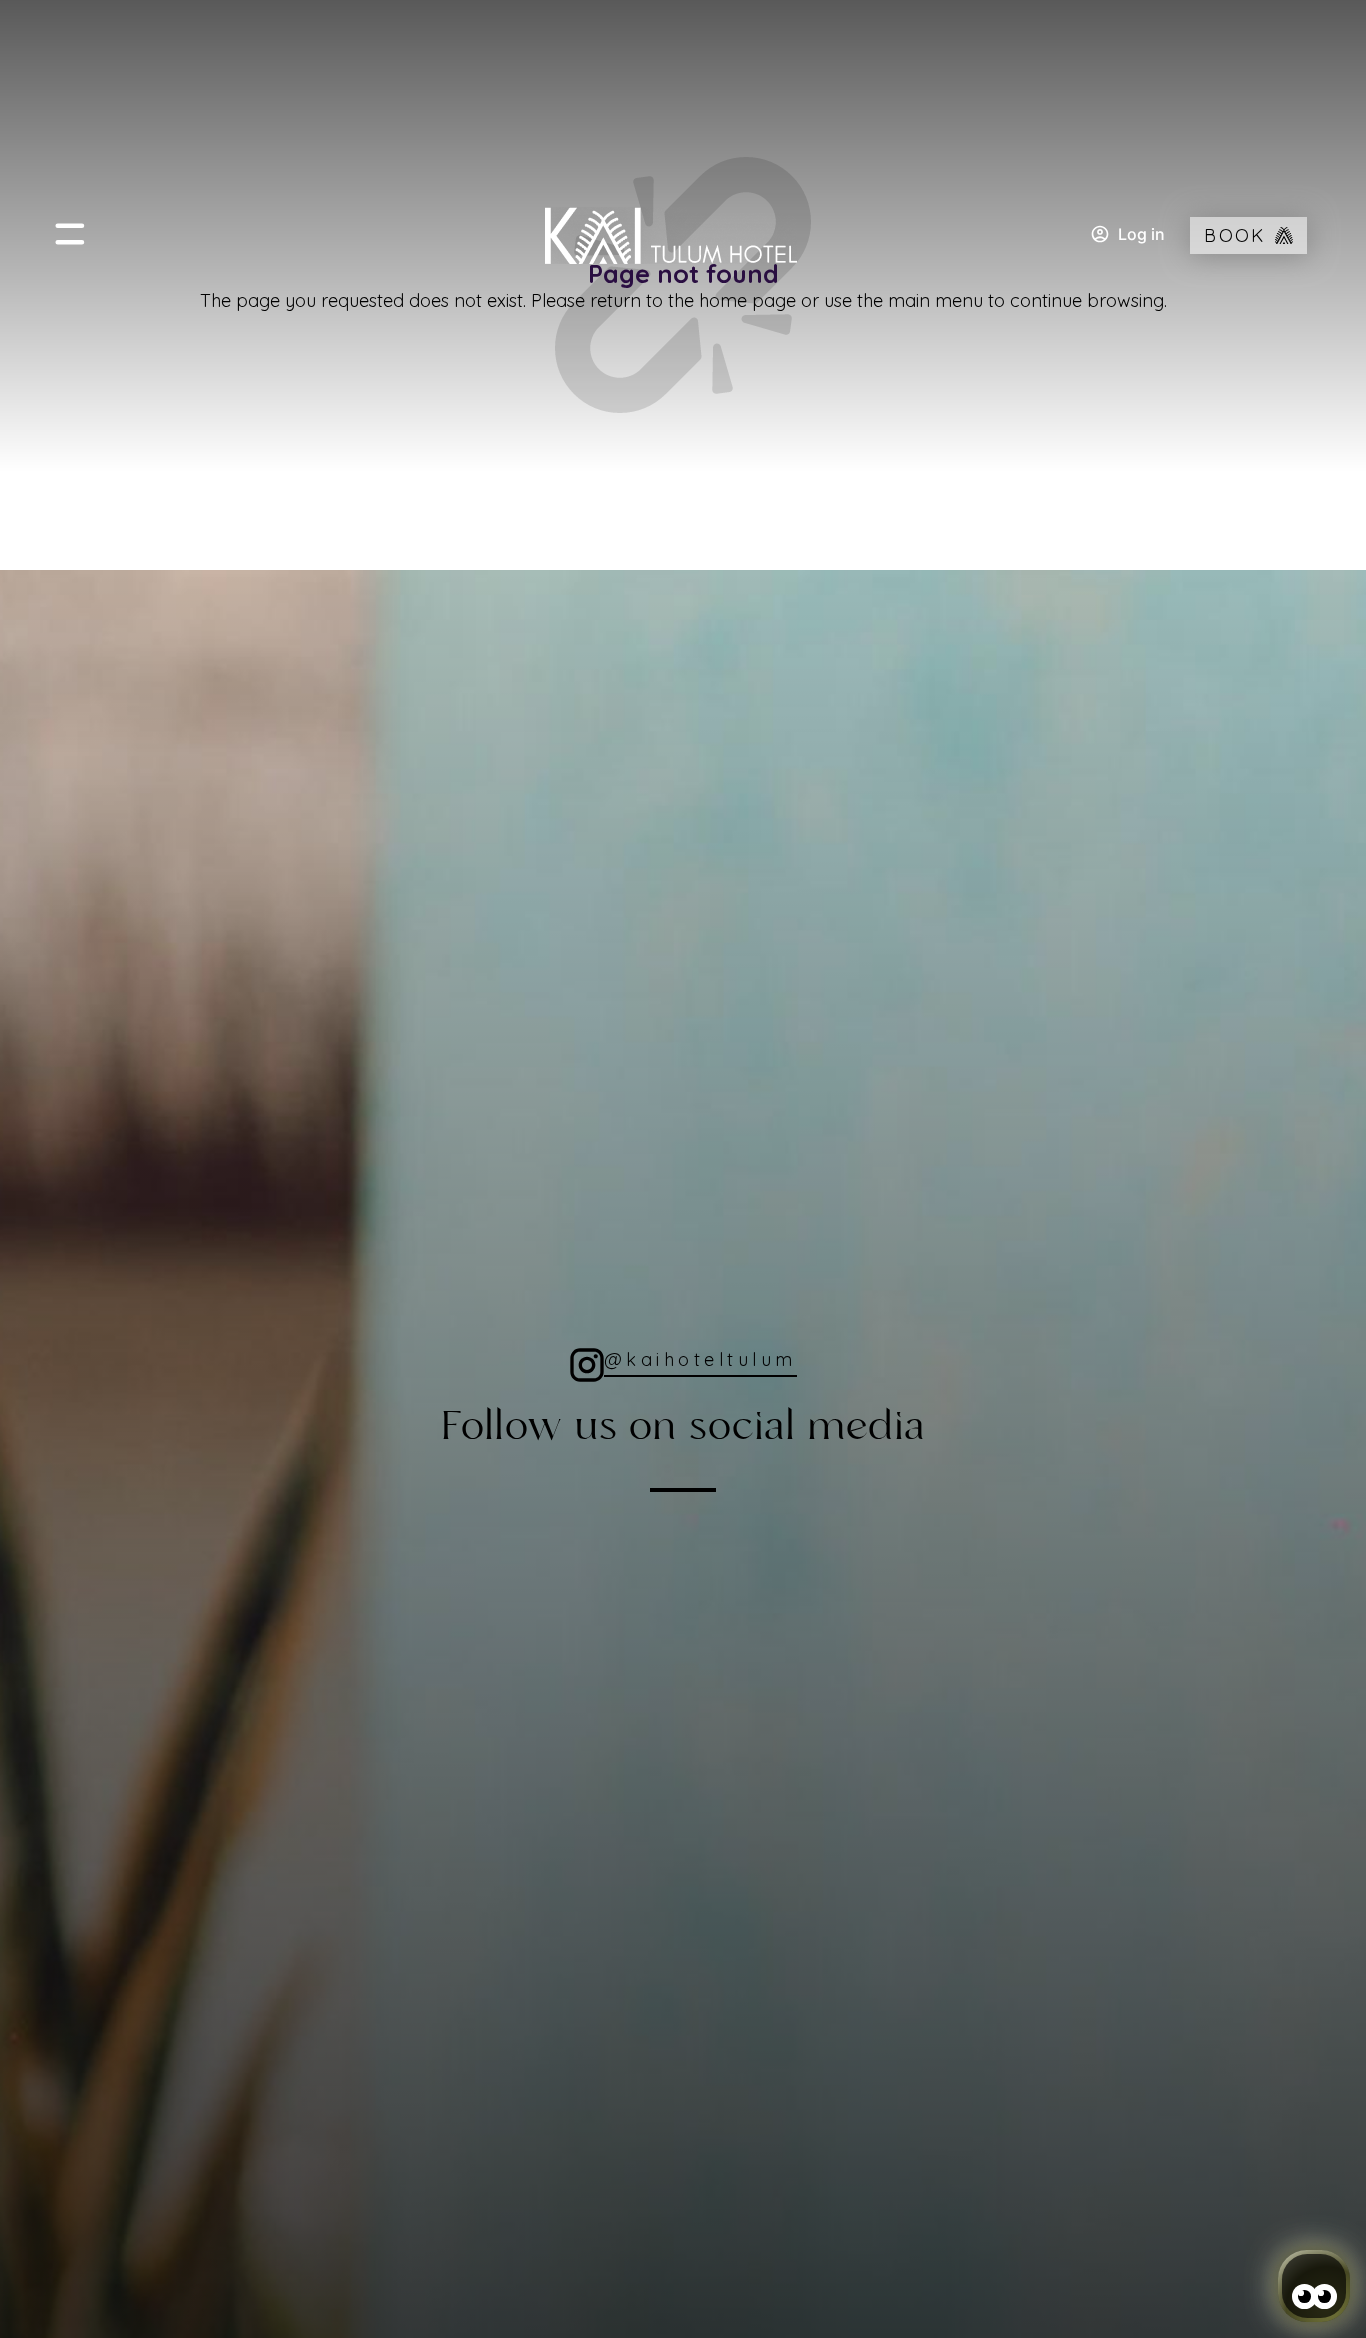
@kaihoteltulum (700, 1359)
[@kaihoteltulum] (587, 1365)
